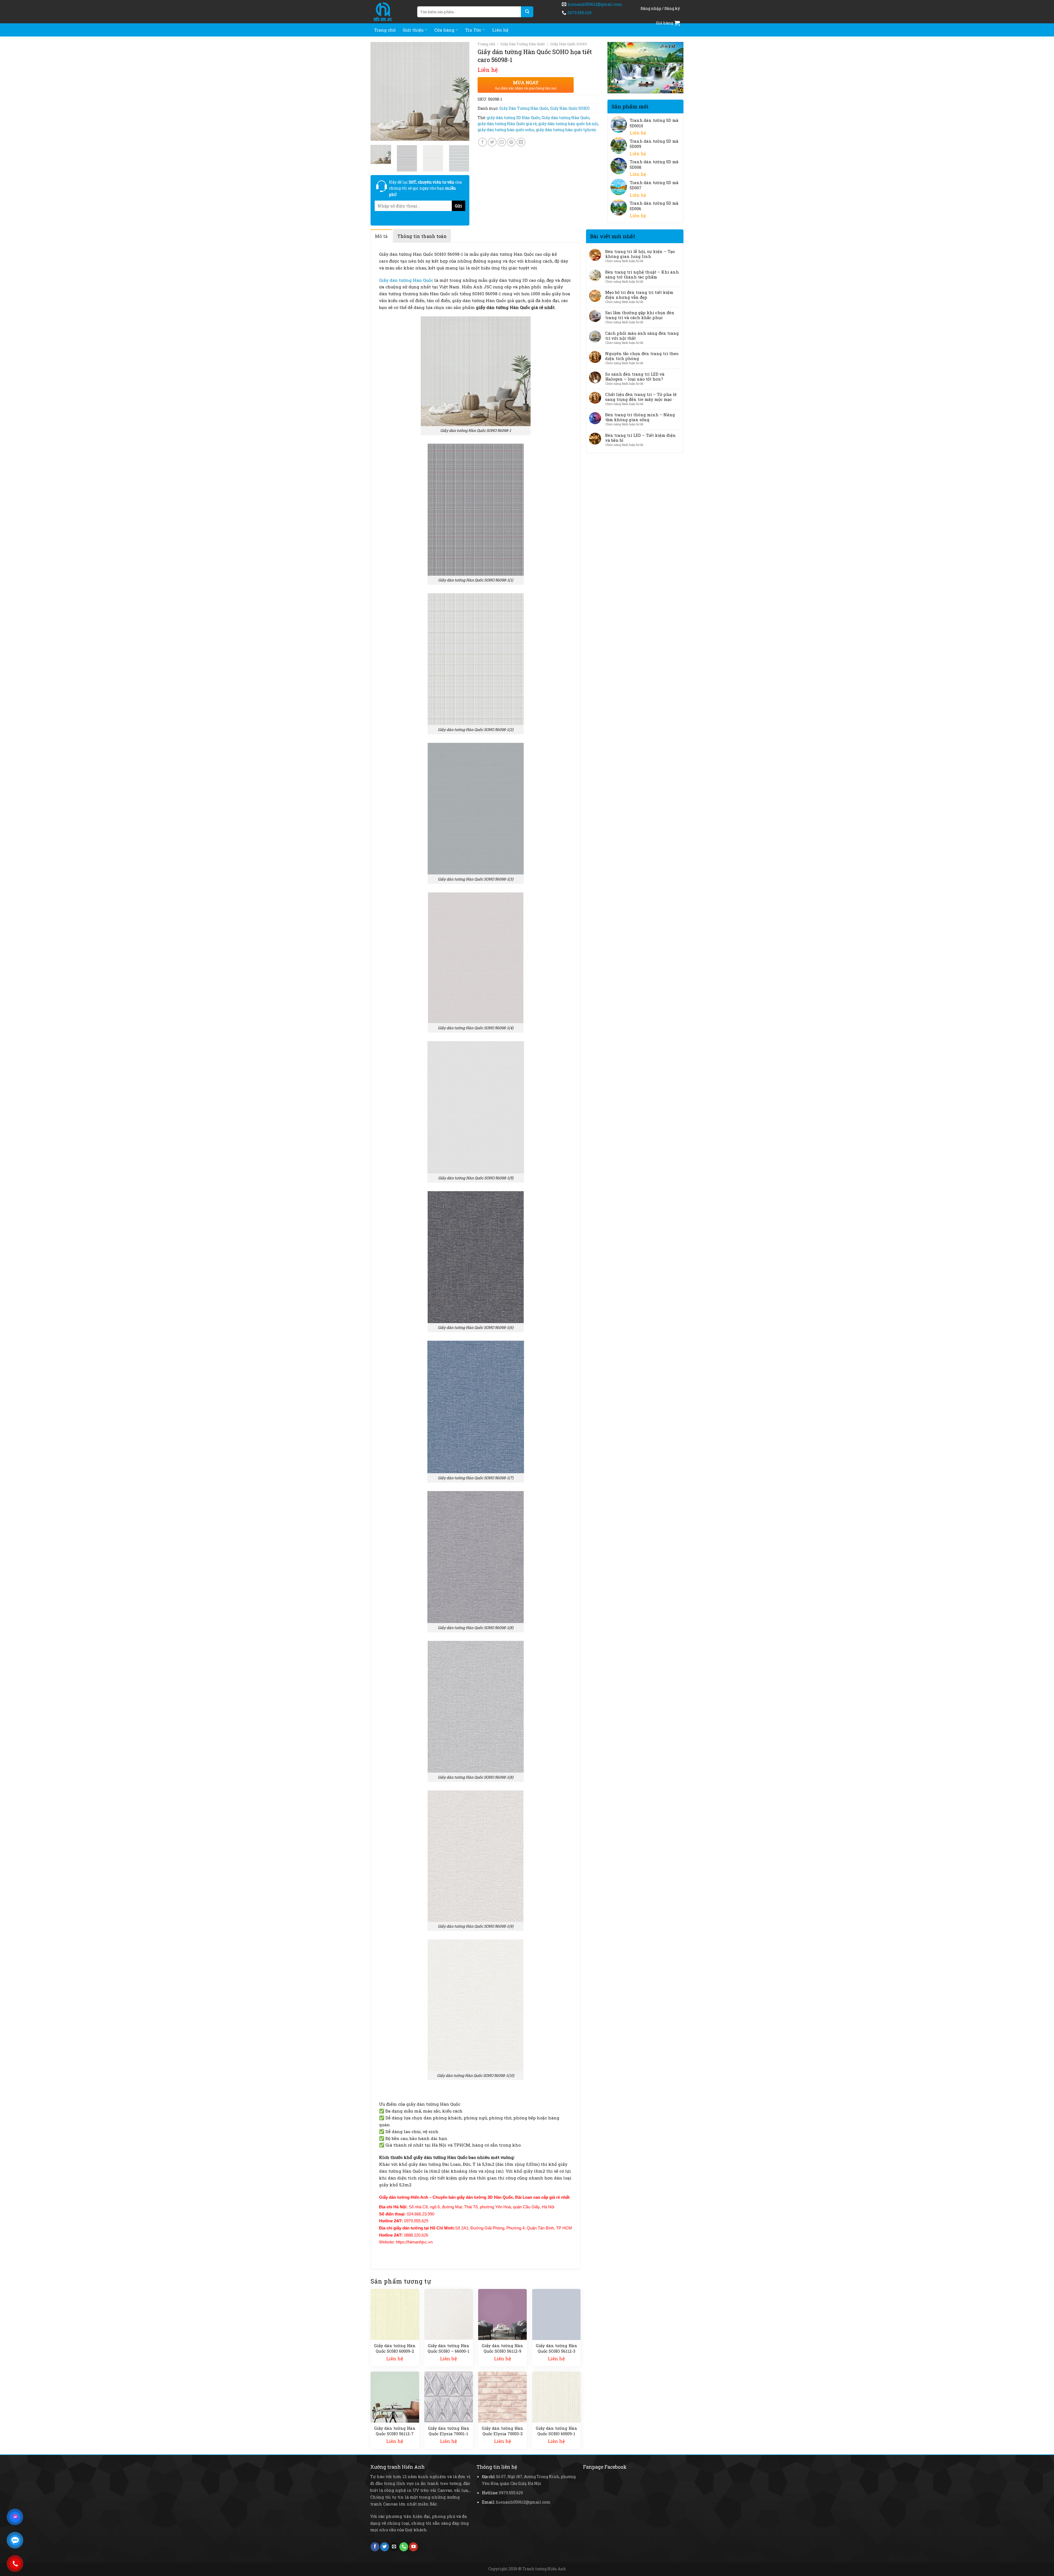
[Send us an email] (394, 2547)
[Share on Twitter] (492, 142)
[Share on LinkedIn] (521, 142)
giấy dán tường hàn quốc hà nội (568, 124)
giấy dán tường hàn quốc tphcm (566, 130)
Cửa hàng (444, 30)
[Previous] (379, 91)
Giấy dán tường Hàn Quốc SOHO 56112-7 (395, 2431)
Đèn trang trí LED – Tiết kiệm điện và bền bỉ (640, 438)
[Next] (461, 91)
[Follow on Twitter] (385, 2547)
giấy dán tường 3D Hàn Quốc (513, 118)
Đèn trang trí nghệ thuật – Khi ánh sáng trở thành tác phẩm (642, 274)
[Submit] (527, 12)
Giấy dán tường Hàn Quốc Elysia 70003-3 (502, 2431)
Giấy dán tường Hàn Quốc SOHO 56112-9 (502, 2348)
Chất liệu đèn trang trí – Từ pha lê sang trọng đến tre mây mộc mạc (641, 397)
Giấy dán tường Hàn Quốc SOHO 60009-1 (557, 2431)
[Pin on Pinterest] (511, 142)
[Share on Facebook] (483, 142)
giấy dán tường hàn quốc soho (506, 130)
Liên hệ (500, 30)
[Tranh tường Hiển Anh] (390, 12)
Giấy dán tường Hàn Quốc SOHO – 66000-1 (448, 2348)
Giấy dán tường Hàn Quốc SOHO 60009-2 (395, 2348)
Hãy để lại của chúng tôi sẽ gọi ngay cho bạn (425, 188)
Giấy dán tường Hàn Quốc (565, 118)
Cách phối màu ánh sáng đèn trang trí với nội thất (642, 336)
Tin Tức (473, 30)
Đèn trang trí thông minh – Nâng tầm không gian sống (640, 417)
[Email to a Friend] (502, 142)
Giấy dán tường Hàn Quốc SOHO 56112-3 (557, 2348)
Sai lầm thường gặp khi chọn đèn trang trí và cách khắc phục (640, 315)
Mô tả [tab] (381, 236)
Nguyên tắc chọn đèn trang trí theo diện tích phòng (642, 356)
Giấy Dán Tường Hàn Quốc (523, 44)
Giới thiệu (413, 30)
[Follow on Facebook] (375, 2547)
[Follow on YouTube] (413, 2547)
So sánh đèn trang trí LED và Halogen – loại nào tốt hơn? (635, 376)
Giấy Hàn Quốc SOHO (569, 44)
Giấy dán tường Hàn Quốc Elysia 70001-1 (449, 2431)
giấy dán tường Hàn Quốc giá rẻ (507, 124)
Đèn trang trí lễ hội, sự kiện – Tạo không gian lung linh (640, 254)
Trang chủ (385, 30)
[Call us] (404, 2547)
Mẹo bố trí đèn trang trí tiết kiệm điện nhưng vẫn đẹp (639, 295)
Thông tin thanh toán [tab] (422, 236)
